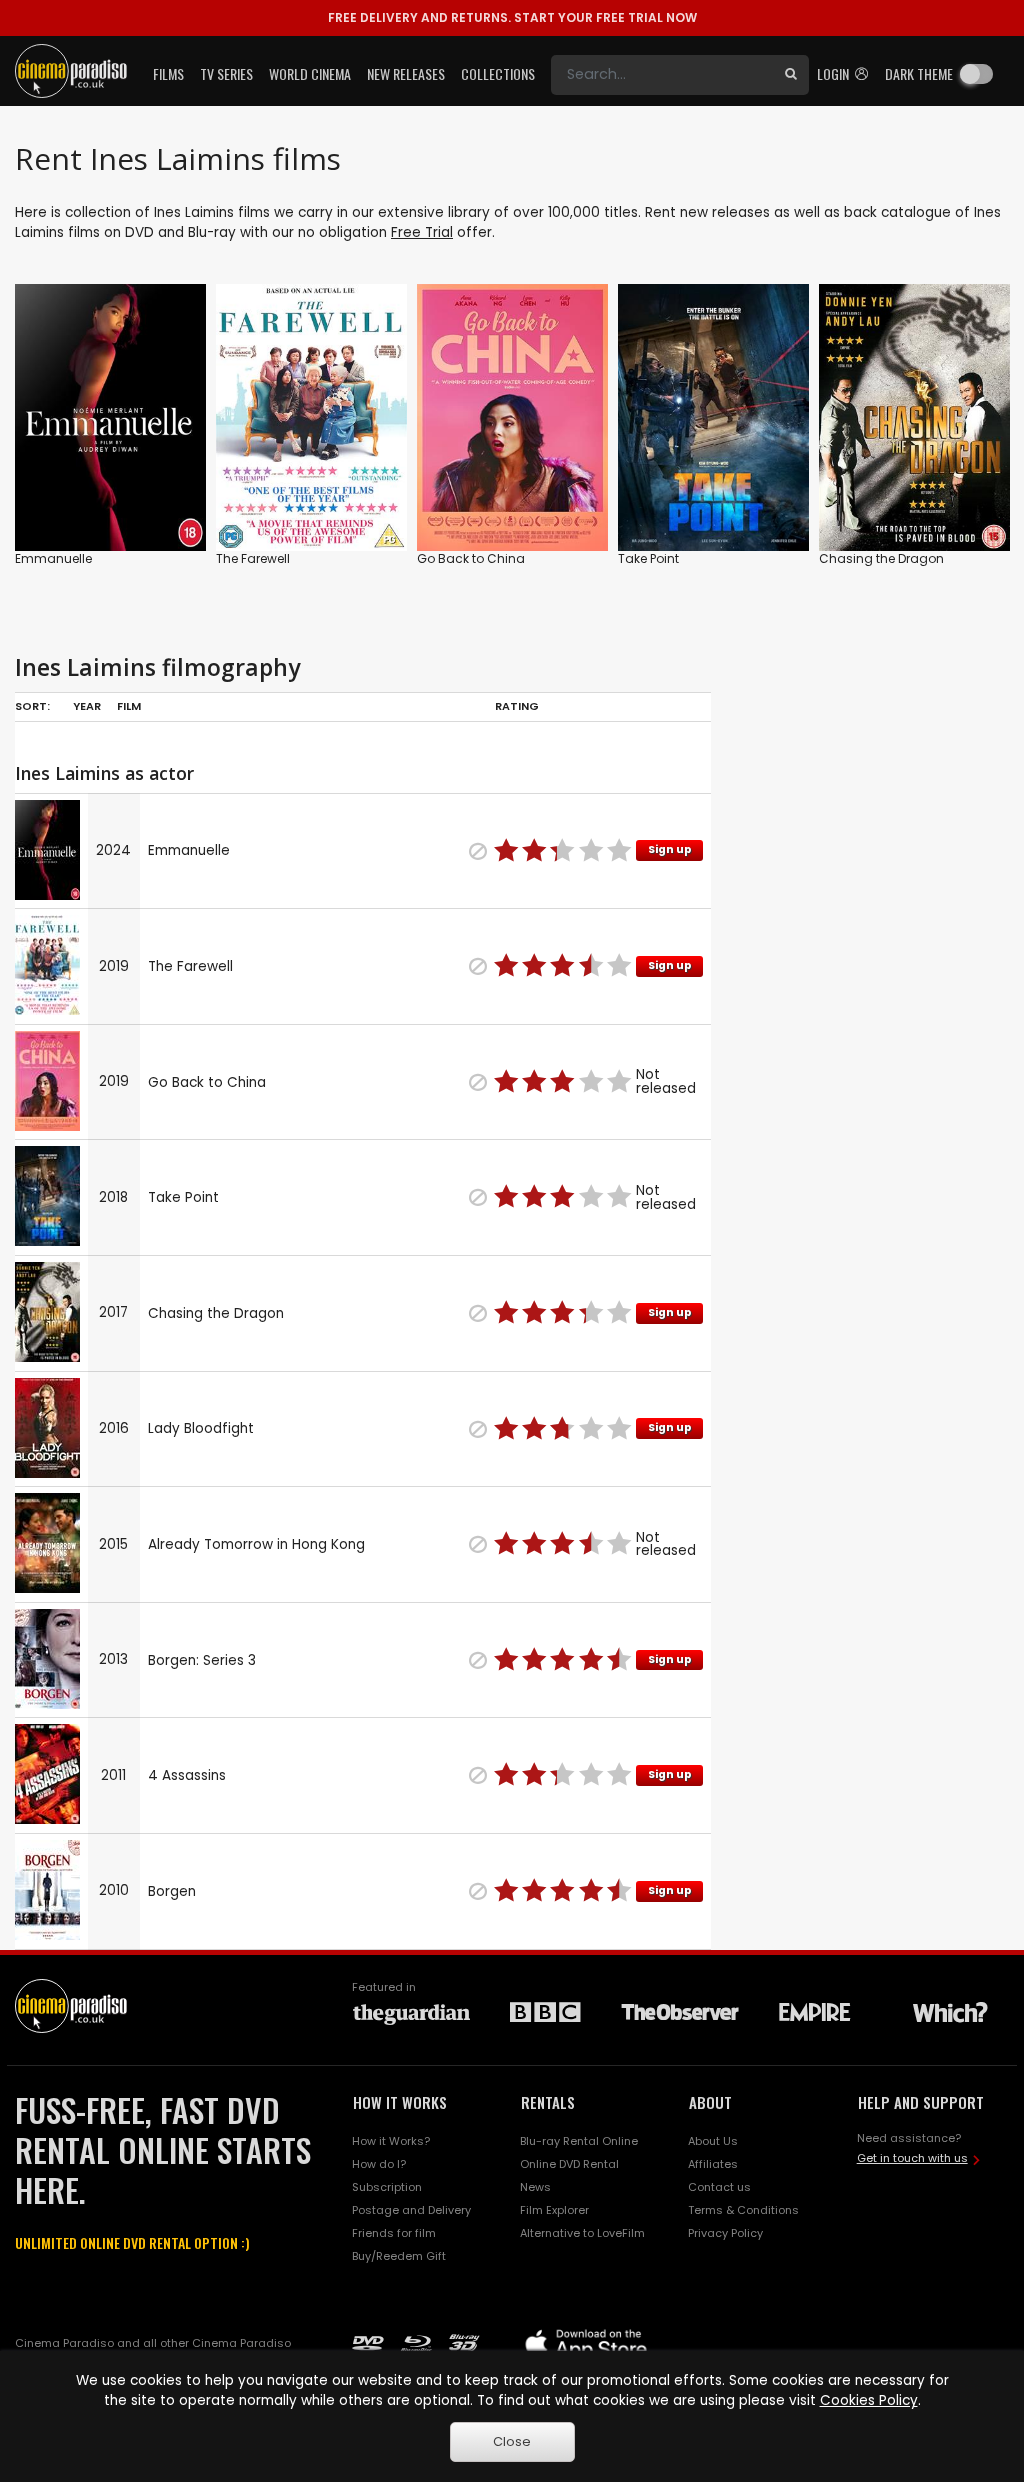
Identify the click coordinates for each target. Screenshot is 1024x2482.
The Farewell (253, 558)
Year (87, 706)
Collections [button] (498, 73)
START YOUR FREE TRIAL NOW (512, 17)
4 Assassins (187, 1775)
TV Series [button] (226, 73)
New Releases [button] (406, 73)
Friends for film (394, 2233)
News (535, 2187)
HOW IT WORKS (400, 2102)
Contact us (719, 2187)
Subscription (387, 2187)
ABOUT (710, 2102)
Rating (517, 706)
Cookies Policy (869, 2400)
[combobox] (662, 75)
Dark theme (919, 73)
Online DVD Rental (569, 2164)
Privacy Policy (725, 2233)
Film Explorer (554, 2210)
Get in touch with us (912, 2158)
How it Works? (391, 2141)
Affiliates (713, 2164)
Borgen (172, 1891)
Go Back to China (471, 558)
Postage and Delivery (411, 2210)
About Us (713, 2141)
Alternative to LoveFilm (582, 2233)
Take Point (648, 558)
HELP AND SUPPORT (921, 2102)
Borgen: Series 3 (202, 1660)
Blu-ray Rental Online (579, 2141)
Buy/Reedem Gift (399, 2256)
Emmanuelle (53, 558)
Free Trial (422, 232)
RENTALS (548, 2102)
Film (129, 706)
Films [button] (168, 73)
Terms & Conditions (743, 2210)
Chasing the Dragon (881, 558)
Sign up (670, 849)
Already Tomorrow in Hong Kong (256, 1544)
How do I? (379, 2164)
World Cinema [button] (310, 73)
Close (512, 2441)
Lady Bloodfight (201, 1428)
